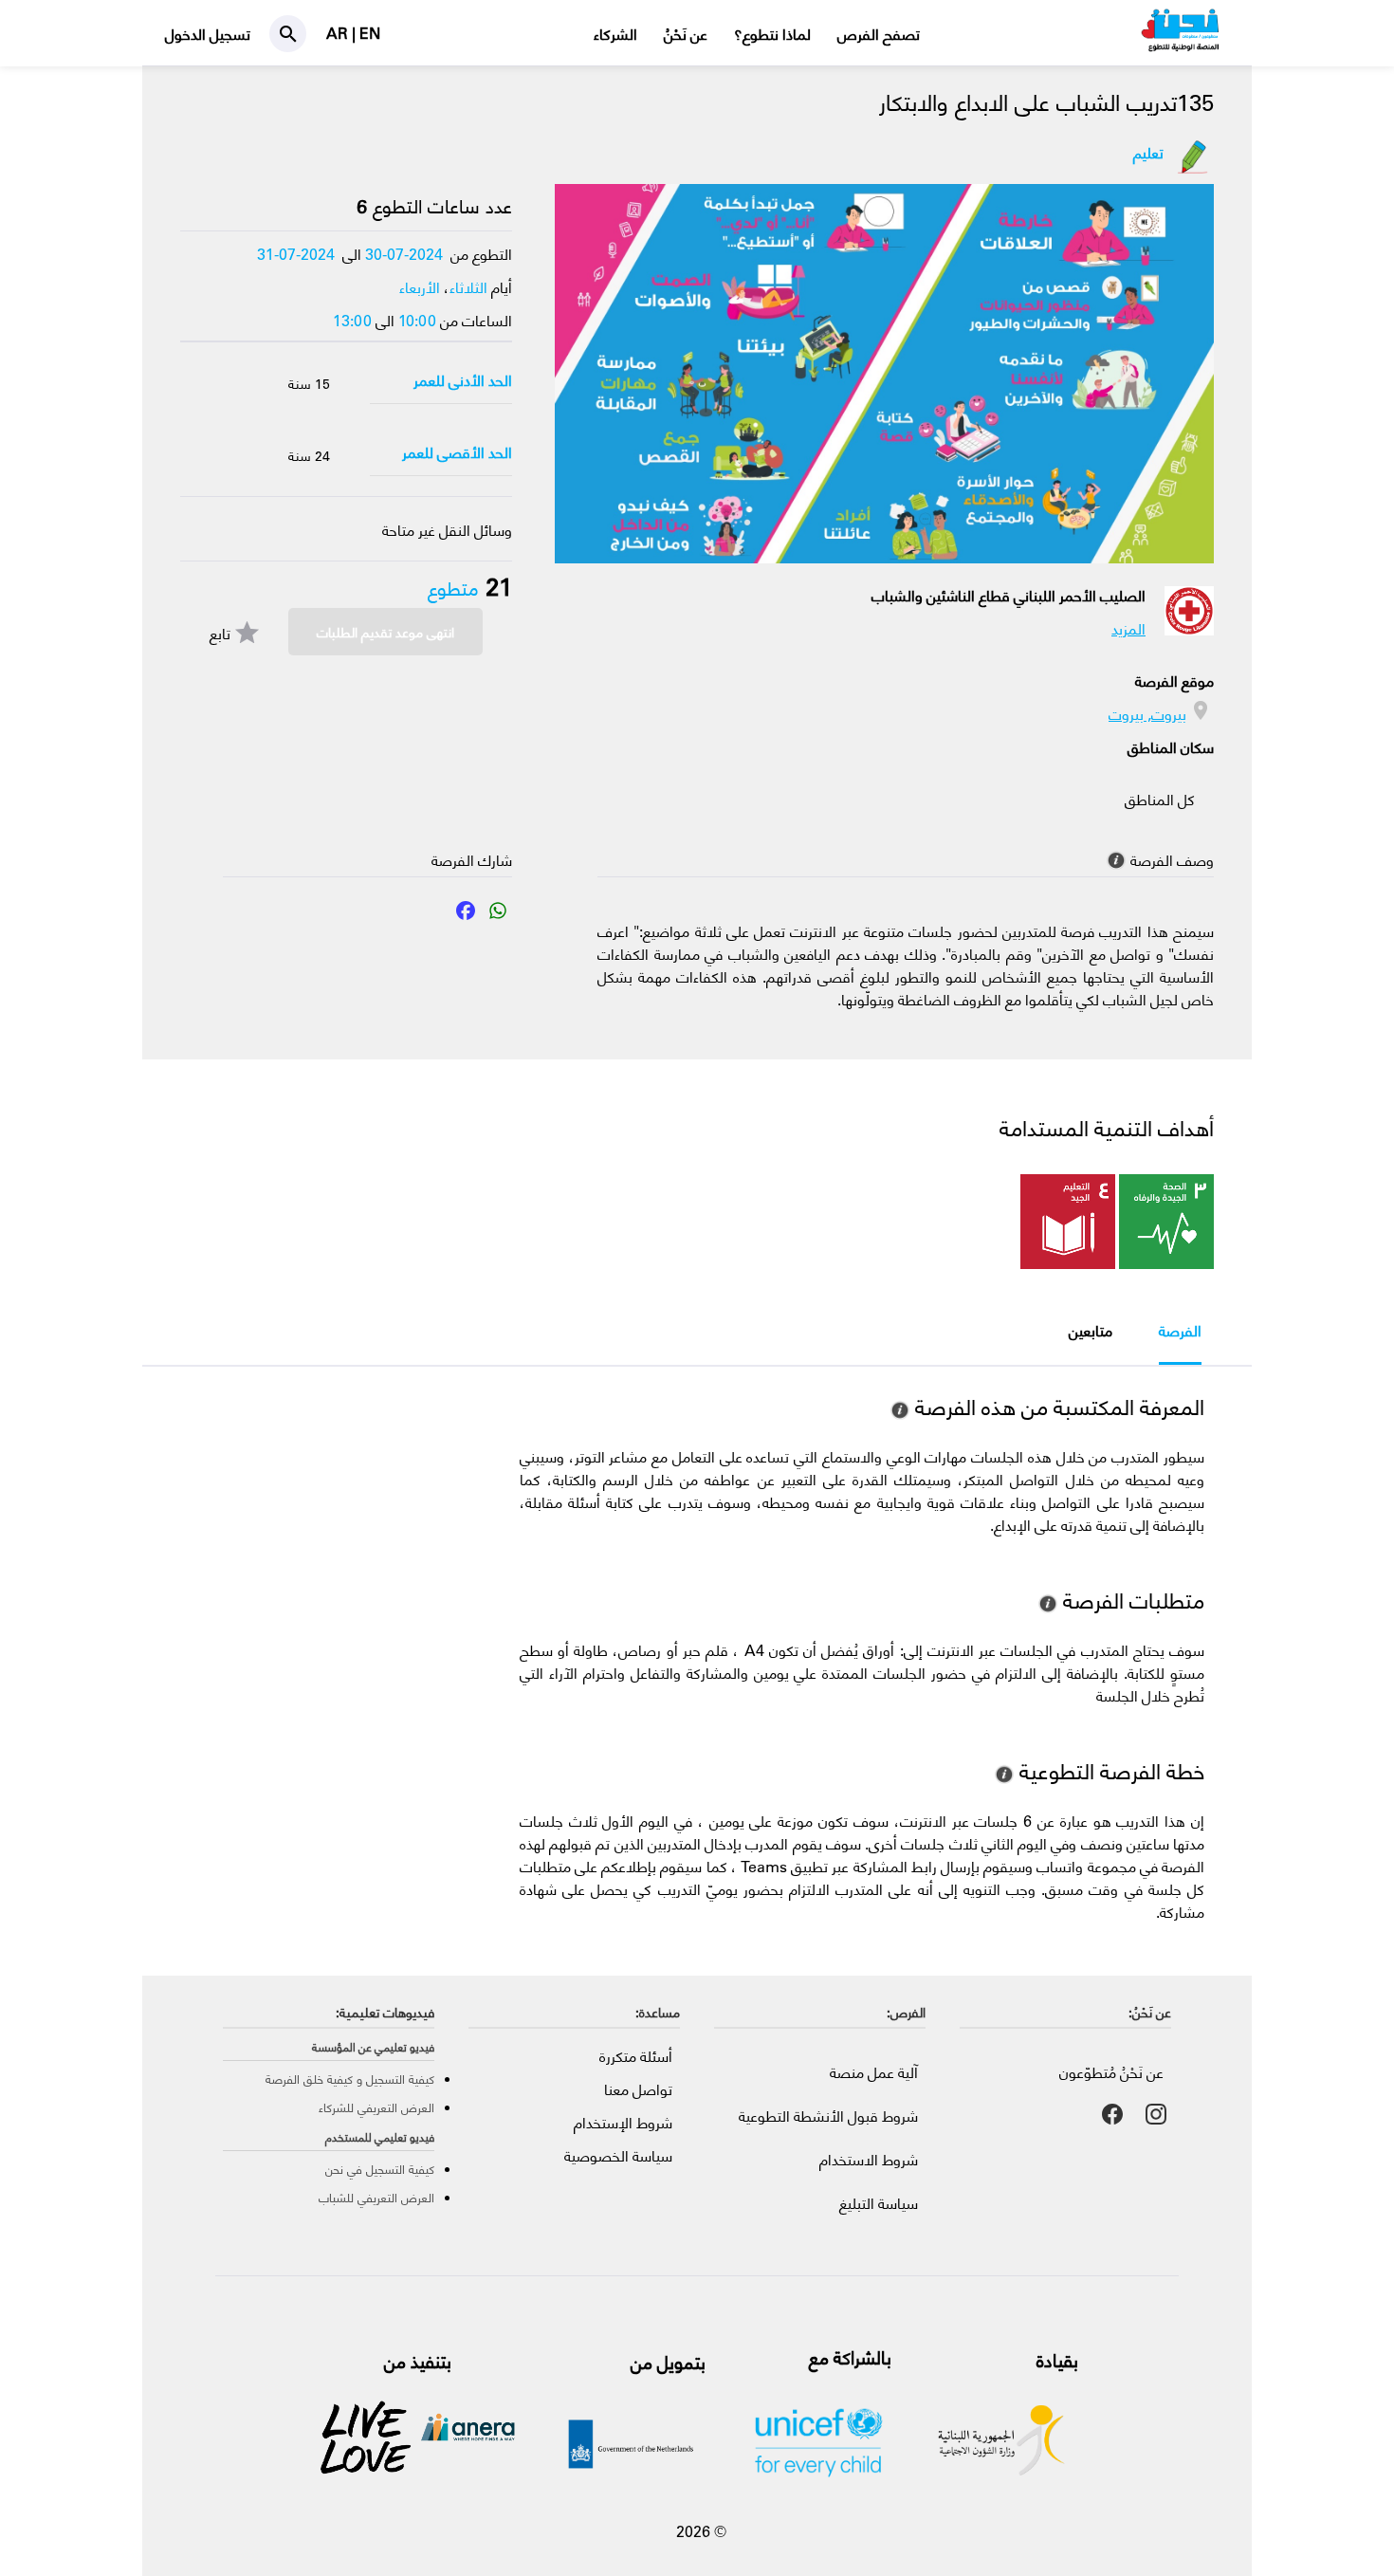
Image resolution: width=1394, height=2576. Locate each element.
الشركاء (615, 34)
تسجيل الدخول (208, 34)
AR (339, 33)
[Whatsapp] (498, 919)
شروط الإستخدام (623, 2122)
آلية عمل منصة (874, 2072)
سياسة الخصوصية (618, 2155)
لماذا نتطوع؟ (772, 34)
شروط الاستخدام (869, 2159)
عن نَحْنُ (686, 34)
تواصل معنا (638, 2089)
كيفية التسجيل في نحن (380, 2169)
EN (370, 33)
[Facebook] (466, 919)
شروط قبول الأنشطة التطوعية (828, 2116)
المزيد (1128, 628)
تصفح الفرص (879, 34)
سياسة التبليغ (879, 2203)
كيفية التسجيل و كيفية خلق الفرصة (350, 2079)
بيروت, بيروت (1147, 714)
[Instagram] (1156, 2114)
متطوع (453, 589)
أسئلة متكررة (636, 2056)
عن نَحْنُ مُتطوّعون (1111, 2072)
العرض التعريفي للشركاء (376, 2107)
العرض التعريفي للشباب (376, 2197)
